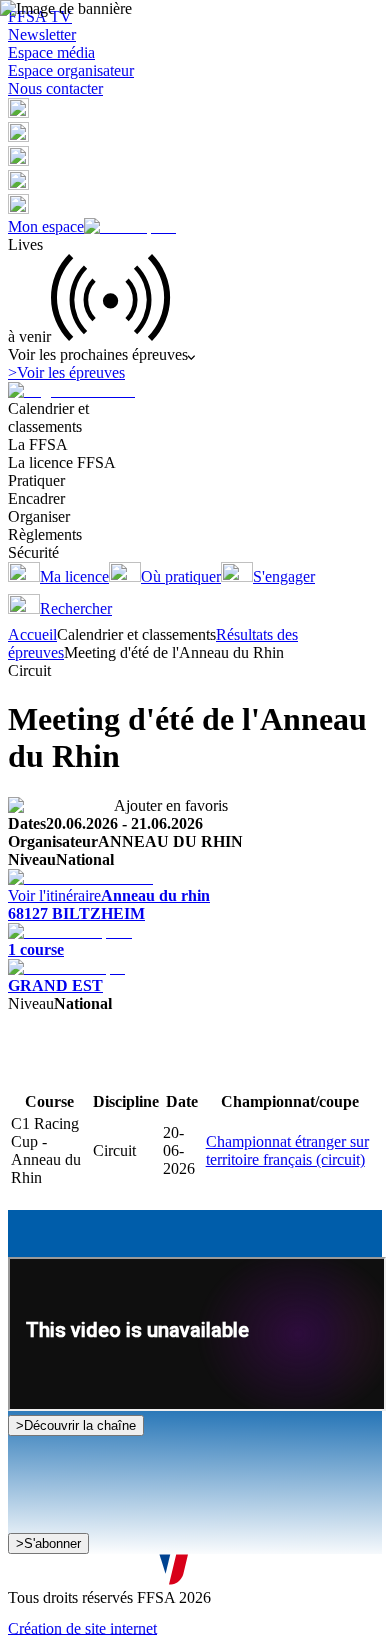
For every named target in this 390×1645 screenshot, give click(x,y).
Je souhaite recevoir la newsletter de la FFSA (170, 1535)
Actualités (90, 1071)
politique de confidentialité (212, 1573)
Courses (33, 1071)
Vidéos (144, 1071)
